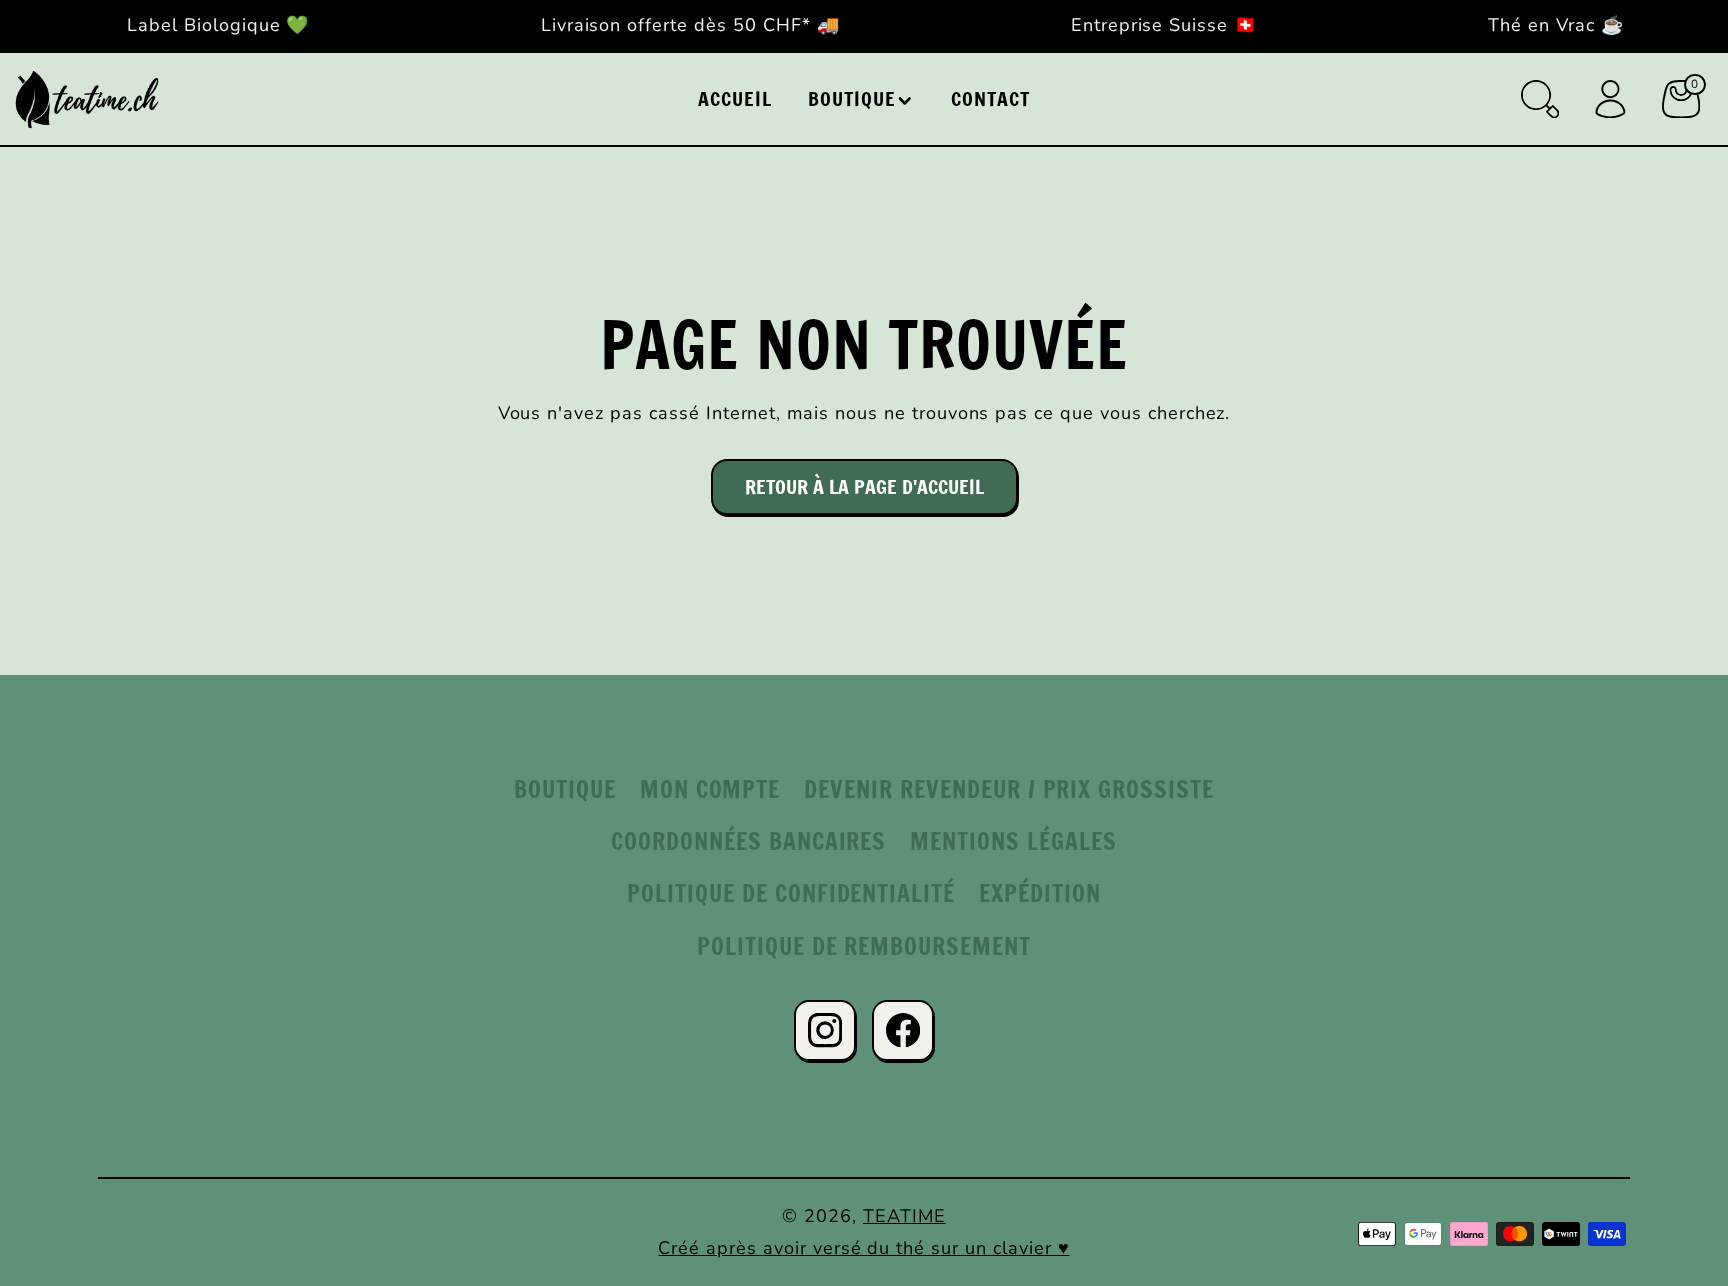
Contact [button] (990, 98)
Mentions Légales (1013, 841)
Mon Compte (710, 789)
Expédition (1040, 893)
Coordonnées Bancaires (748, 841)
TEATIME (904, 1216)
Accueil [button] (735, 98)
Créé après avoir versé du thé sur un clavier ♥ (863, 1248)
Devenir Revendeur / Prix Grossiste (1009, 789)
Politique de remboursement (864, 946)
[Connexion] (1610, 99)
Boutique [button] (852, 98)
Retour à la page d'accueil (864, 486)
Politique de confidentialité (791, 893)
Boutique (565, 789)
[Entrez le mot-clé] (1540, 99)
